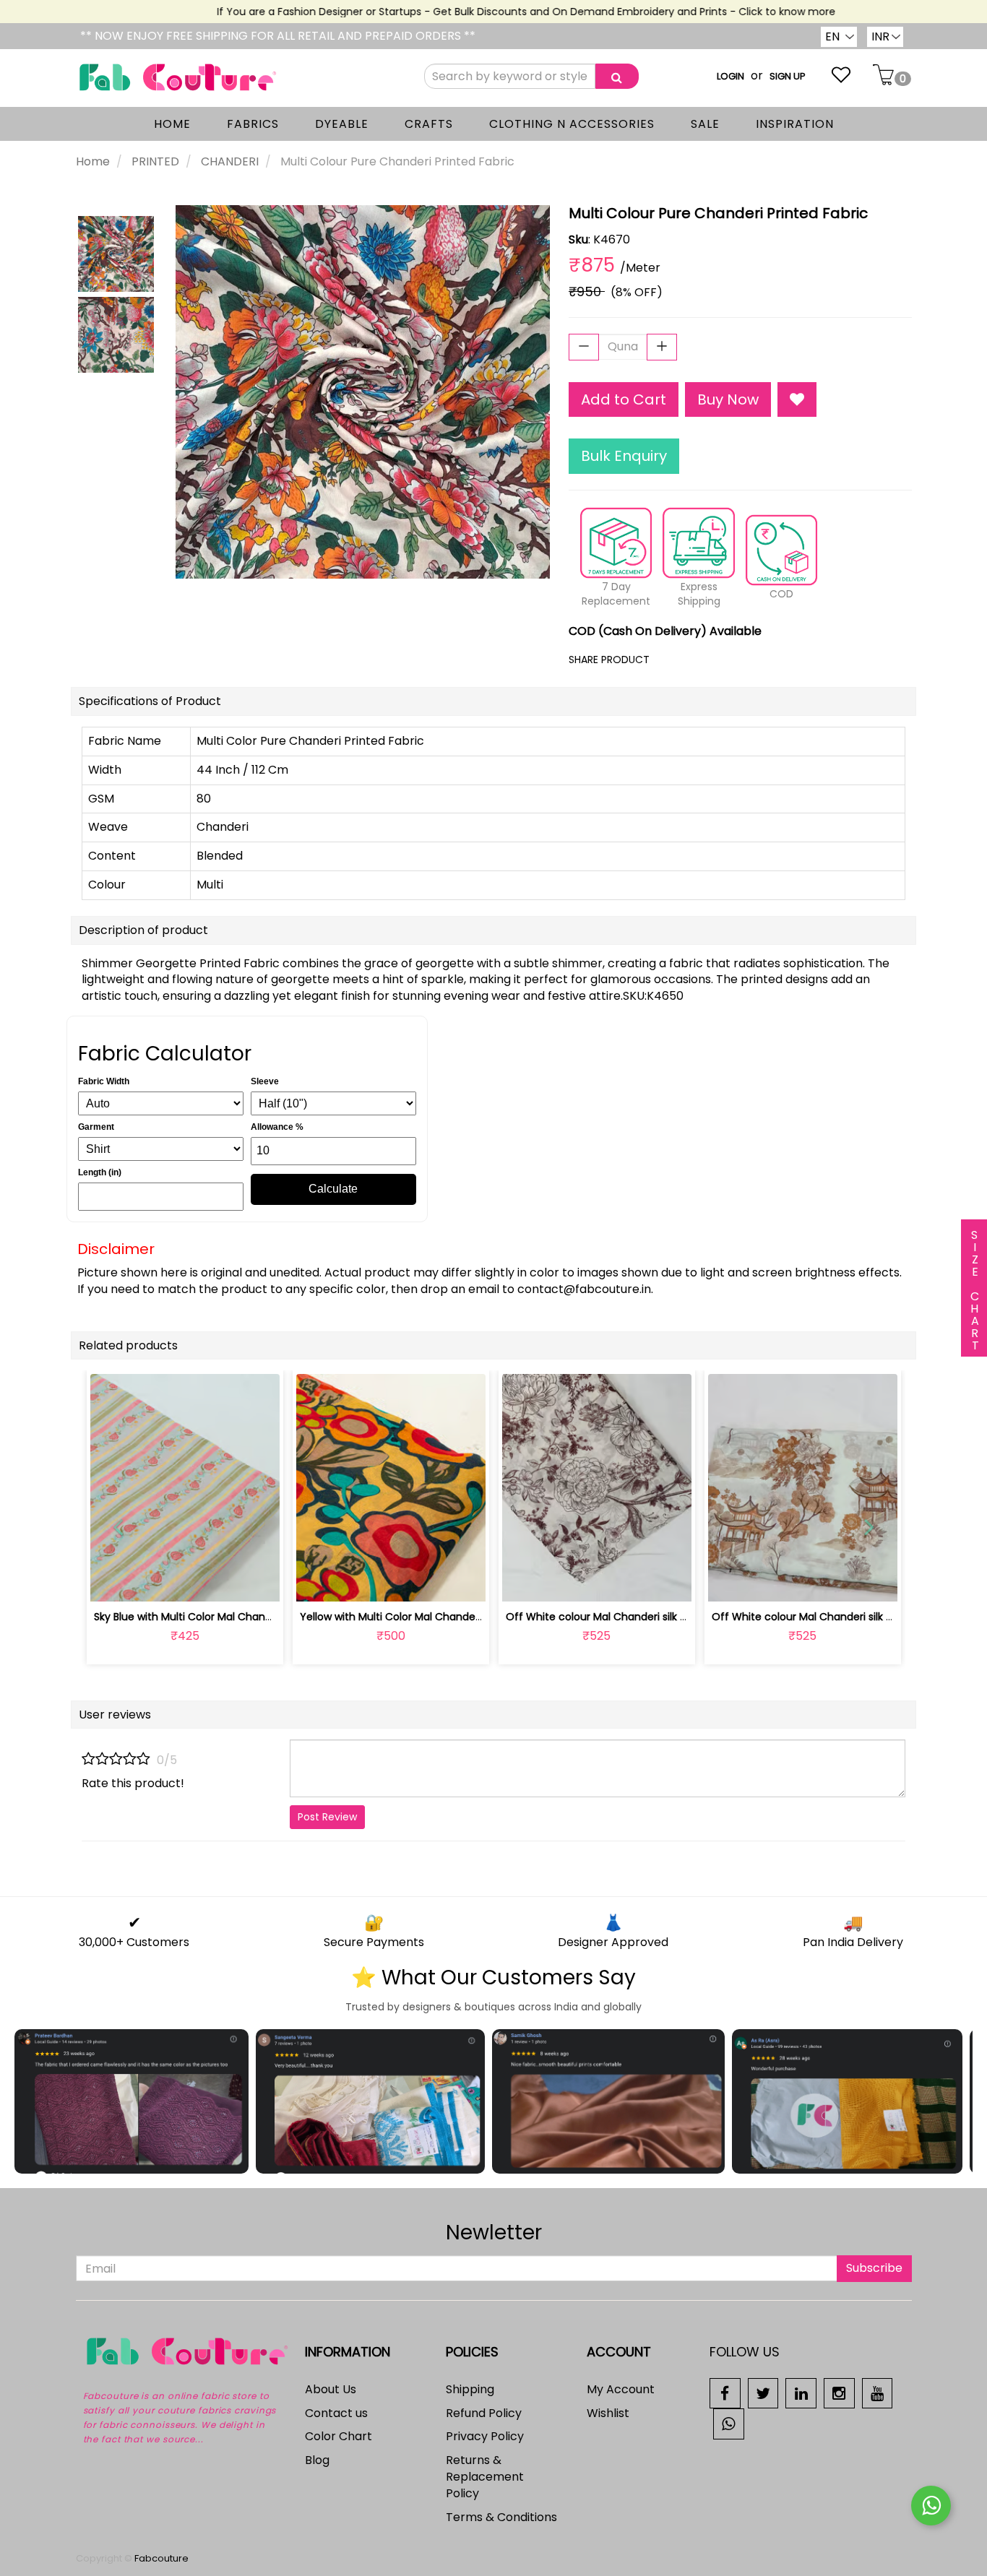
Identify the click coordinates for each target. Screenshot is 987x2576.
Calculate (333, 1189)
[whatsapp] (729, 2423)
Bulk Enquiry (624, 456)
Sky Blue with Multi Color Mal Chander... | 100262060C (226, 1617)
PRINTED (155, 161)
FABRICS (253, 124)
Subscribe (874, 2268)
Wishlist (608, 2413)
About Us (331, 2389)
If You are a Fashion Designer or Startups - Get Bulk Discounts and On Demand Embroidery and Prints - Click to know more (499, 12)
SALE (705, 124)
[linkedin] (801, 2392)
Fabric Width (104, 1081)
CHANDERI (230, 161)
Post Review (327, 1817)
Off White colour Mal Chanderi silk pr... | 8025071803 (635, 1617)
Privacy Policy (485, 2436)
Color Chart (339, 2436)
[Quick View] (219, 1582)
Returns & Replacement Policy (485, 2477)
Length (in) (100, 1172)
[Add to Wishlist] (797, 400)
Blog (317, 2460)
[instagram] (839, 2392)
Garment (96, 1127)
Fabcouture (161, 2558)
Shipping (470, 2389)
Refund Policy (484, 2413)
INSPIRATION (795, 124)
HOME (172, 124)
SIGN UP (788, 76)
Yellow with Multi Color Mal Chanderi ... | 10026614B (425, 1617)
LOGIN (730, 76)
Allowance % (277, 1127)
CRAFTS (429, 124)
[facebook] (725, 2392)
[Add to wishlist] (185, 1582)
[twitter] (763, 2392)
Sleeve (265, 1081)
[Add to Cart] (357, 1582)
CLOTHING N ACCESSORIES (572, 124)
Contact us (336, 2413)
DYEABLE (342, 124)
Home (93, 161)
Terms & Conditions (501, 2517)
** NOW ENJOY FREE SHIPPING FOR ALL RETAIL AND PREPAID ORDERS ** (278, 36)
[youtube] (878, 2392)
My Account (621, 2389)
